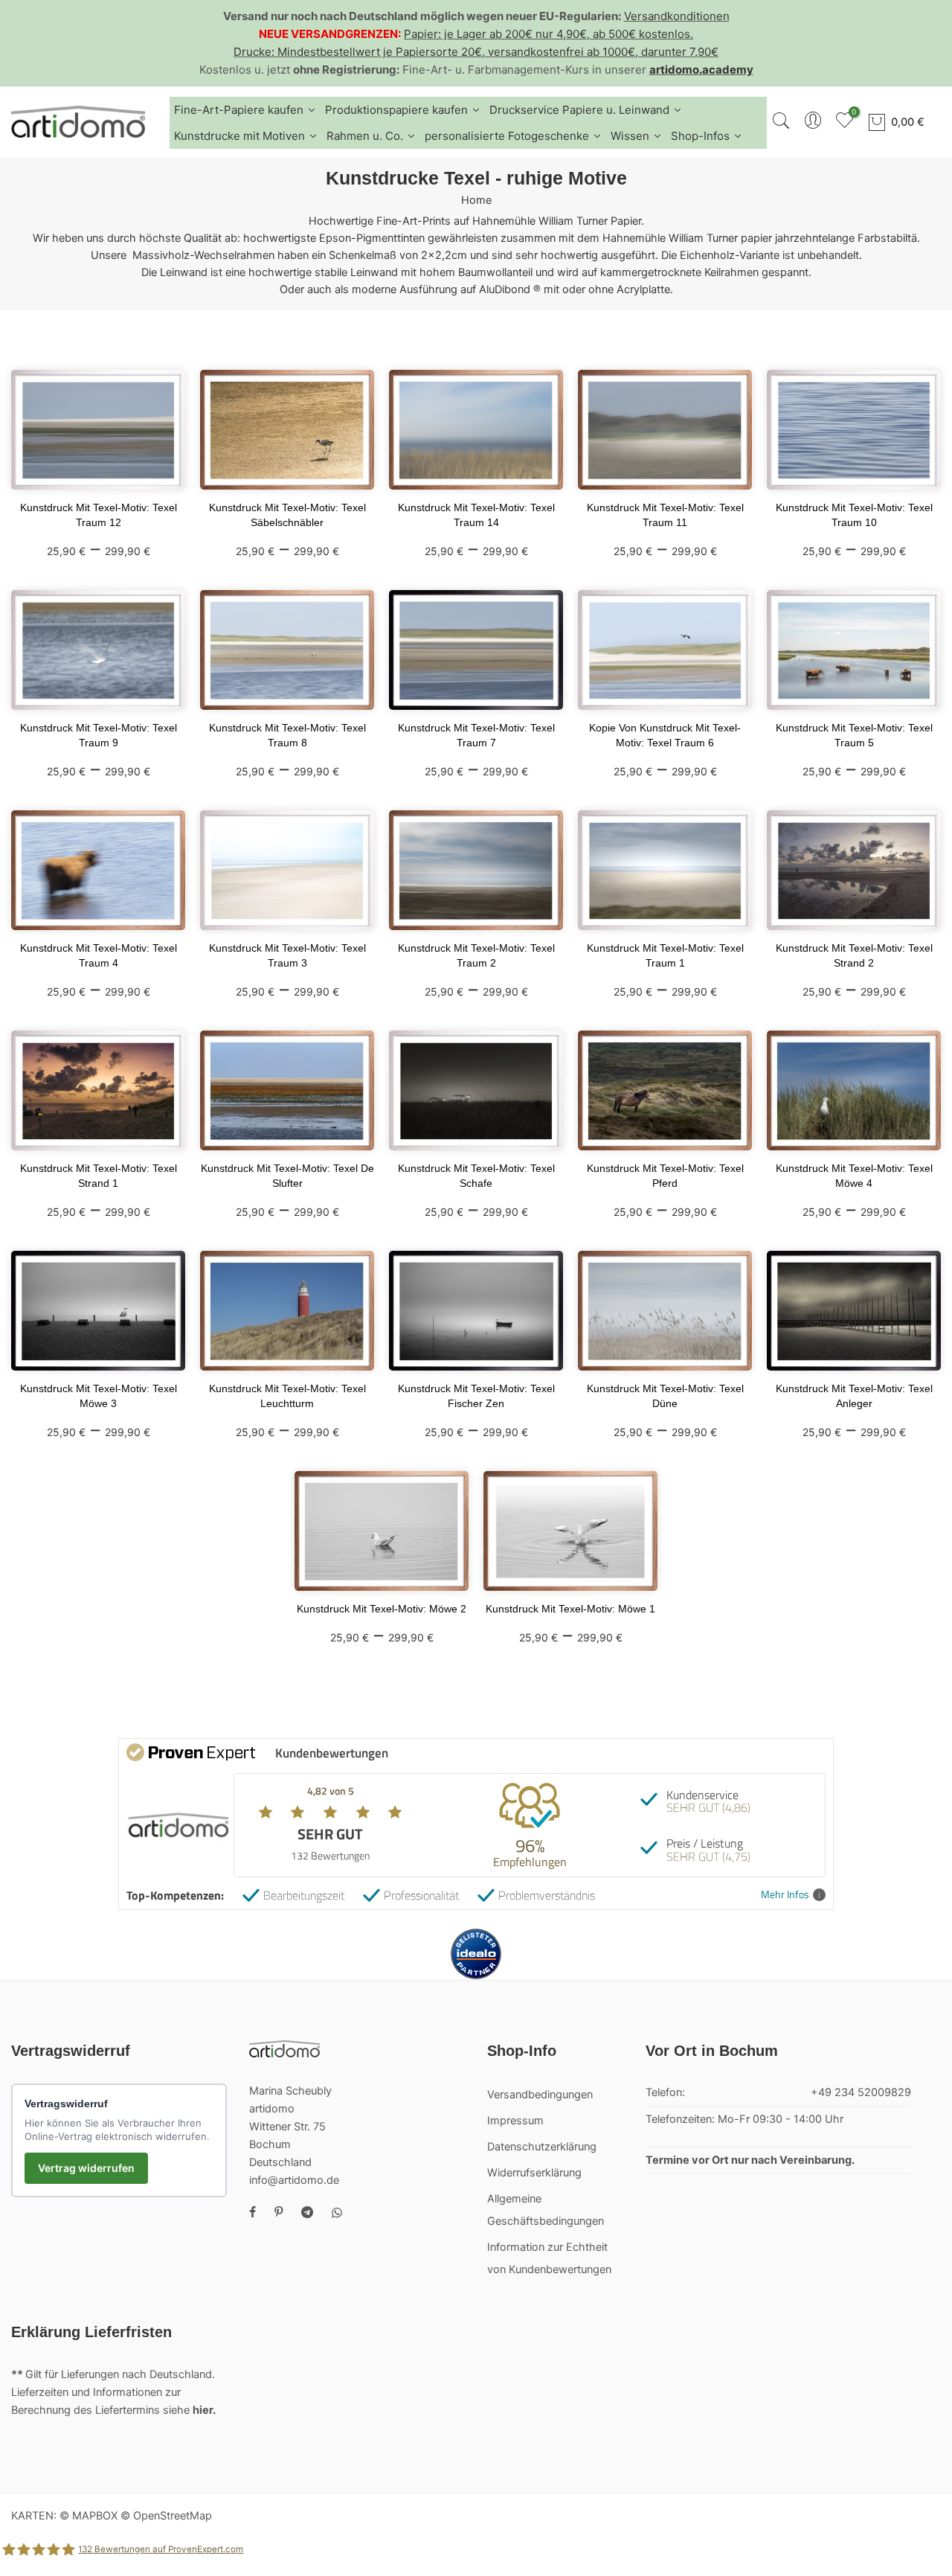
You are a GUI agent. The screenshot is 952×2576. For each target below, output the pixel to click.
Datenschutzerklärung (542, 2147)
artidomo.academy (701, 70)
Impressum (515, 2121)
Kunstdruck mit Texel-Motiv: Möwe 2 (382, 1609)
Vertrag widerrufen (86, 2168)
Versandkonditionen (677, 16)
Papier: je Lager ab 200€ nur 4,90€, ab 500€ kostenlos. (549, 34)
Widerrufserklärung (534, 2173)
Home (476, 200)
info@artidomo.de (294, 2180)
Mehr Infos (785, 1895)
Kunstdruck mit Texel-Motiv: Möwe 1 (570, 1609)
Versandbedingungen (540, 2095)
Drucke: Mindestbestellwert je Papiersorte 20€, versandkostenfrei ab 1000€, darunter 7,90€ (476, 52)
